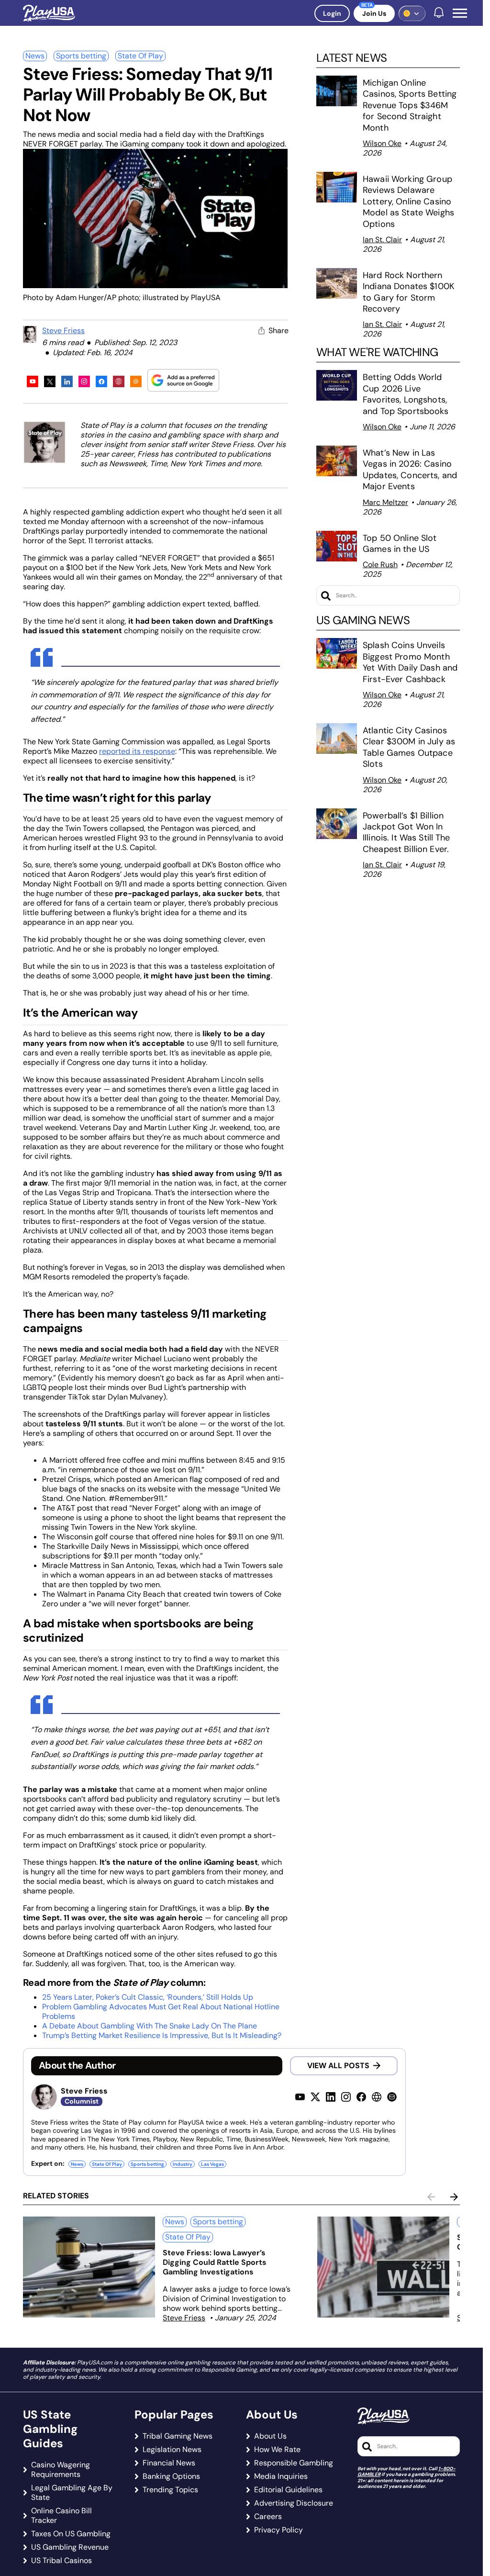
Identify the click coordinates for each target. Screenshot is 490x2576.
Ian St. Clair (382, 240)
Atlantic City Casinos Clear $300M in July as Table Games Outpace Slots (409, 747)
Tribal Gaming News (178, 2436)
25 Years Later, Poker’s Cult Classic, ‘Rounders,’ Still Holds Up (148, 1997)
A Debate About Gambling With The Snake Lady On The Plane (150, 2026)
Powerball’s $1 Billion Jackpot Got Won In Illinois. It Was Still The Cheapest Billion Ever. (407, 832)
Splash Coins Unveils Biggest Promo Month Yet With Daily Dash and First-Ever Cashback (410, 662)
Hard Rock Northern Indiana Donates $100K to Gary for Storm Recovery (409, 292)
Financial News (169, 2463)
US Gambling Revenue (70, 2547)
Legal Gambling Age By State (72, 2493)
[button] (460, 13)
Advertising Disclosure (294, 2503)
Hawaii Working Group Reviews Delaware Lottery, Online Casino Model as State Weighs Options (408, 202)
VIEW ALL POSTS (338, 2066)
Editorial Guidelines (288, 2490)
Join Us (374, 13)
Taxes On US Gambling (71, 2534)
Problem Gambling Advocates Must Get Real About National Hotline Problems (161, 2011)
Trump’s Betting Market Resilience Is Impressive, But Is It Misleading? (162, 2035)
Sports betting (81, 56)
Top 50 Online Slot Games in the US (400, 543)
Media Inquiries (281, 2476)
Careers (268, 2517)
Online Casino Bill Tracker (61, 2516)
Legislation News (172, 2450)
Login (332, 13)
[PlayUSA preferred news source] (183, 380)
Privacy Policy (278, 2530)
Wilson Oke (382, 143)
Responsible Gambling (294, 2463)
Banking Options (171, 2476)
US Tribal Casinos (61, 2561)
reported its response (137, 751)
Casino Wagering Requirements (61, 2470)
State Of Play (140, 56)
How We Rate (277, 2450)
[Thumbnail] (89, 2267)
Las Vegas (212, 2164)
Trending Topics (170, 2490)
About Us (270, 2436)
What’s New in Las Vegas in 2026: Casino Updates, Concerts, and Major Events (410, 470)
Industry (183, 2164)
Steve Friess (63, 330)
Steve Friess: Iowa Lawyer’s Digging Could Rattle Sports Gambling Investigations (215, 2262)
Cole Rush (380, 565)
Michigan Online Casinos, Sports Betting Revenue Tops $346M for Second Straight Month (410, 105)
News (35, 56)
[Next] (454, 2197)
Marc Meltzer (385, 502)
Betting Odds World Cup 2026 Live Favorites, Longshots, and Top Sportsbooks (406, 394)
